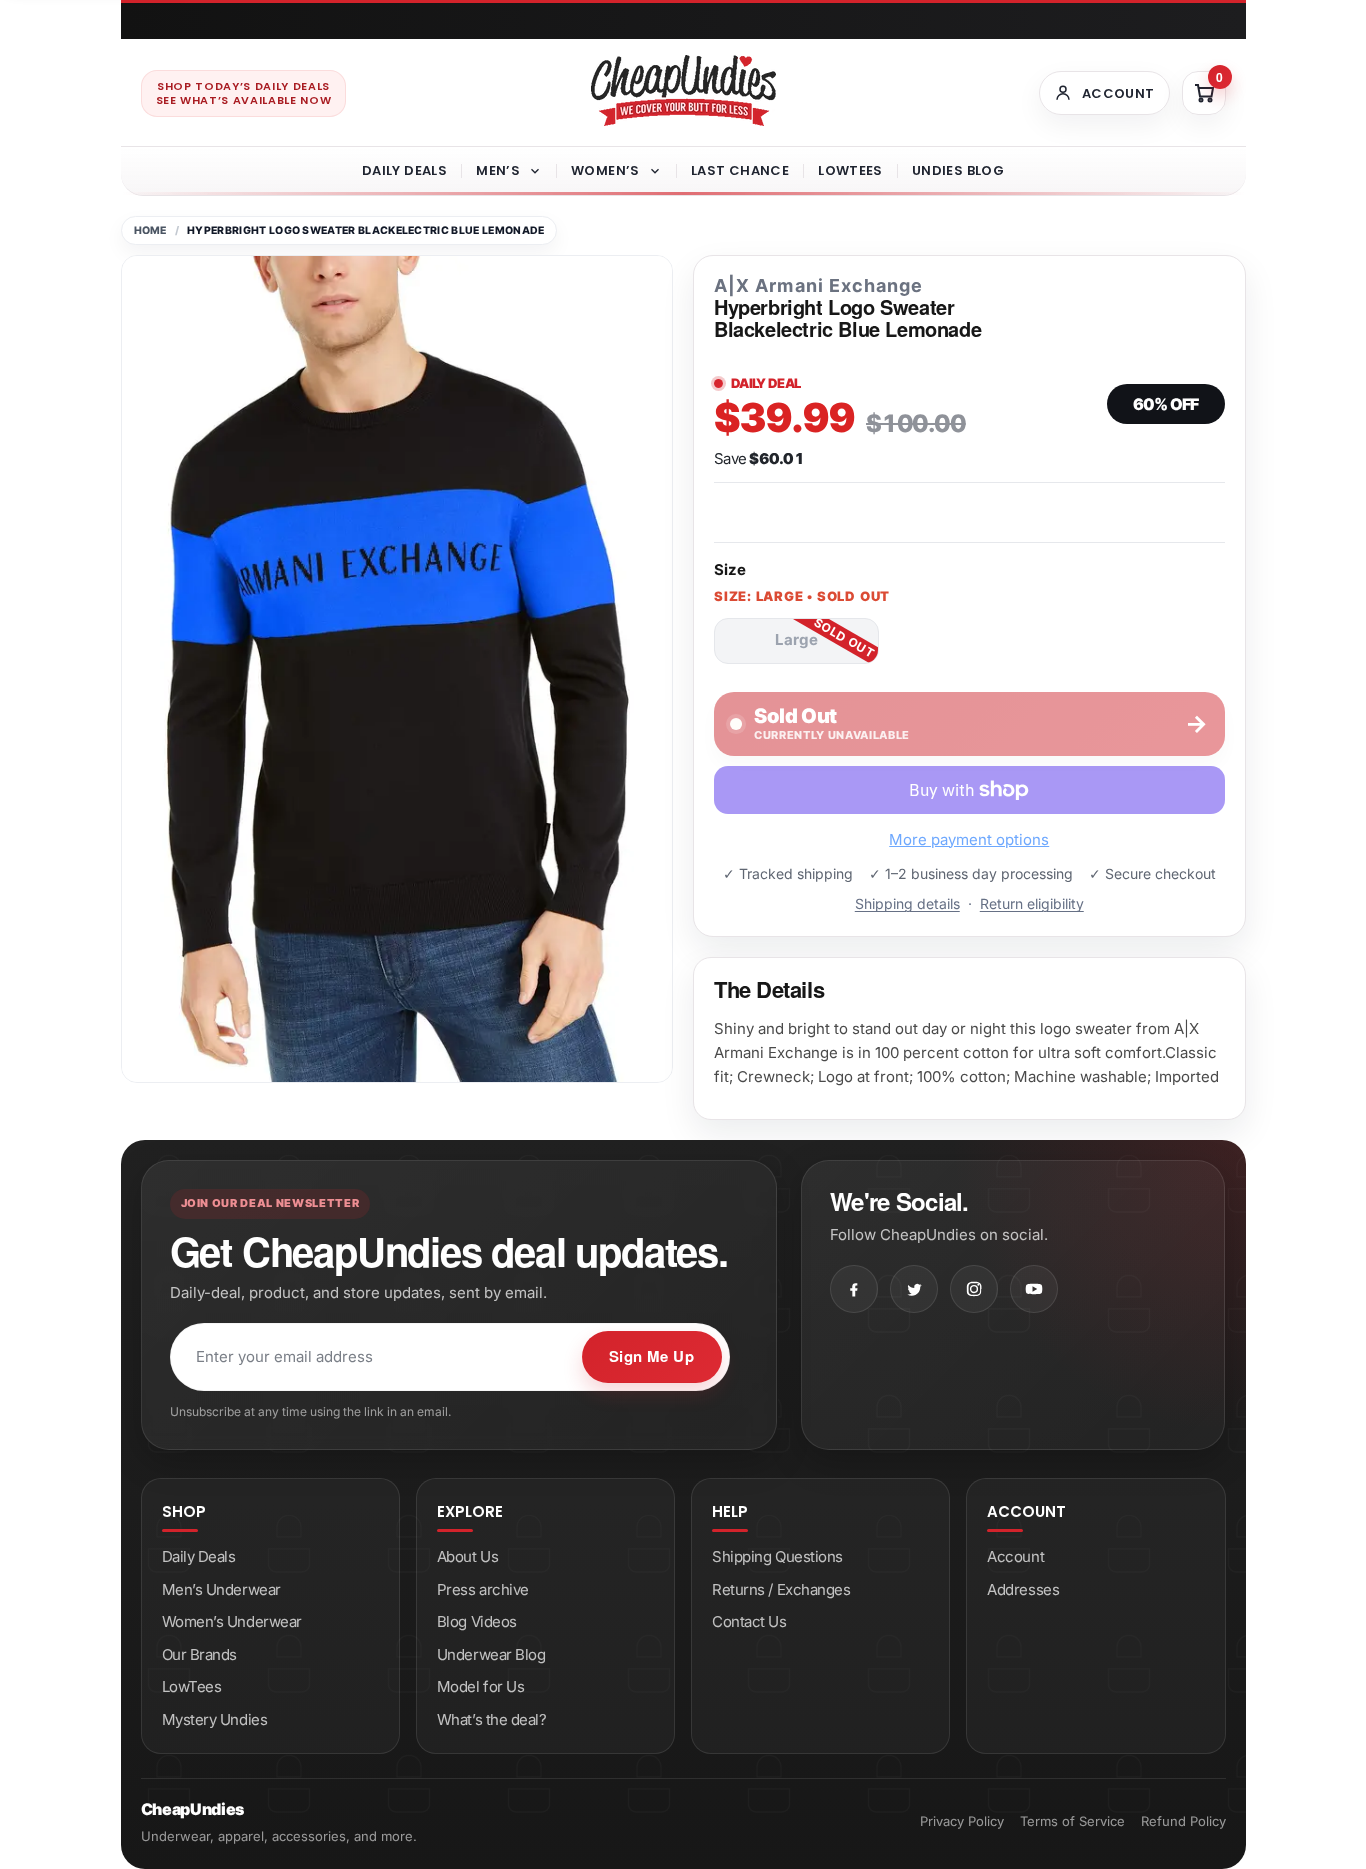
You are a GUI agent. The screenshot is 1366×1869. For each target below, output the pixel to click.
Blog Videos (477, 1621)
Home (150, 230)
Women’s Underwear (232, 1621)
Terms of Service (1072, 1821)
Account (1015, 1556)
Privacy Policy (962, 1821)
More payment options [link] (969, 839)
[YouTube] (1034, 1289)
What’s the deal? (492, 1719)
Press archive (483, 1589)
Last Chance (740, 170)
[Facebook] (854, 1289)
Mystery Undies (215, 1719)
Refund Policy (1183, 1821)
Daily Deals (404, 170)
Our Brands (200, 1654)
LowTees (850, 170)
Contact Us (749, 1621)
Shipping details (907, 903)
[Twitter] (914, 1289)
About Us (467, 1556)
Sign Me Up (652, 1356)
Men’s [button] (498, 170)
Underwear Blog (491, 1654)
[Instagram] (974, 1289)
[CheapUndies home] (683, 90)
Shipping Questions (777, 1556)
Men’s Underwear (221, 1589)
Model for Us (481, 1686)
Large (796, 639)
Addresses (1023, 1589)
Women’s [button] (605, 170)
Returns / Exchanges (781, 1589)
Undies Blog (958, 170)
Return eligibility (1032, 903)
